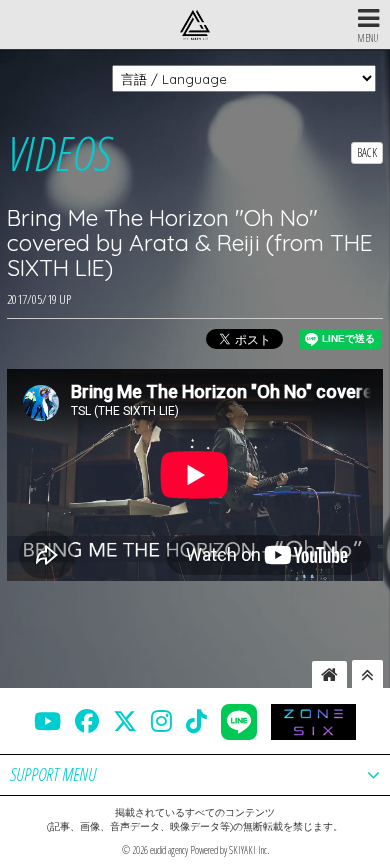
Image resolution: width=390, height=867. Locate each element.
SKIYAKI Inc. (249, 850)
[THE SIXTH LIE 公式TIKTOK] (196, 721)
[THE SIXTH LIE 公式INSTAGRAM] (161, 721)
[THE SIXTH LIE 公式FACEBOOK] (87, 721)
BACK (367, 152)
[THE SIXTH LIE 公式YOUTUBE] (47, 721)
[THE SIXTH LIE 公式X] (125, 721)
